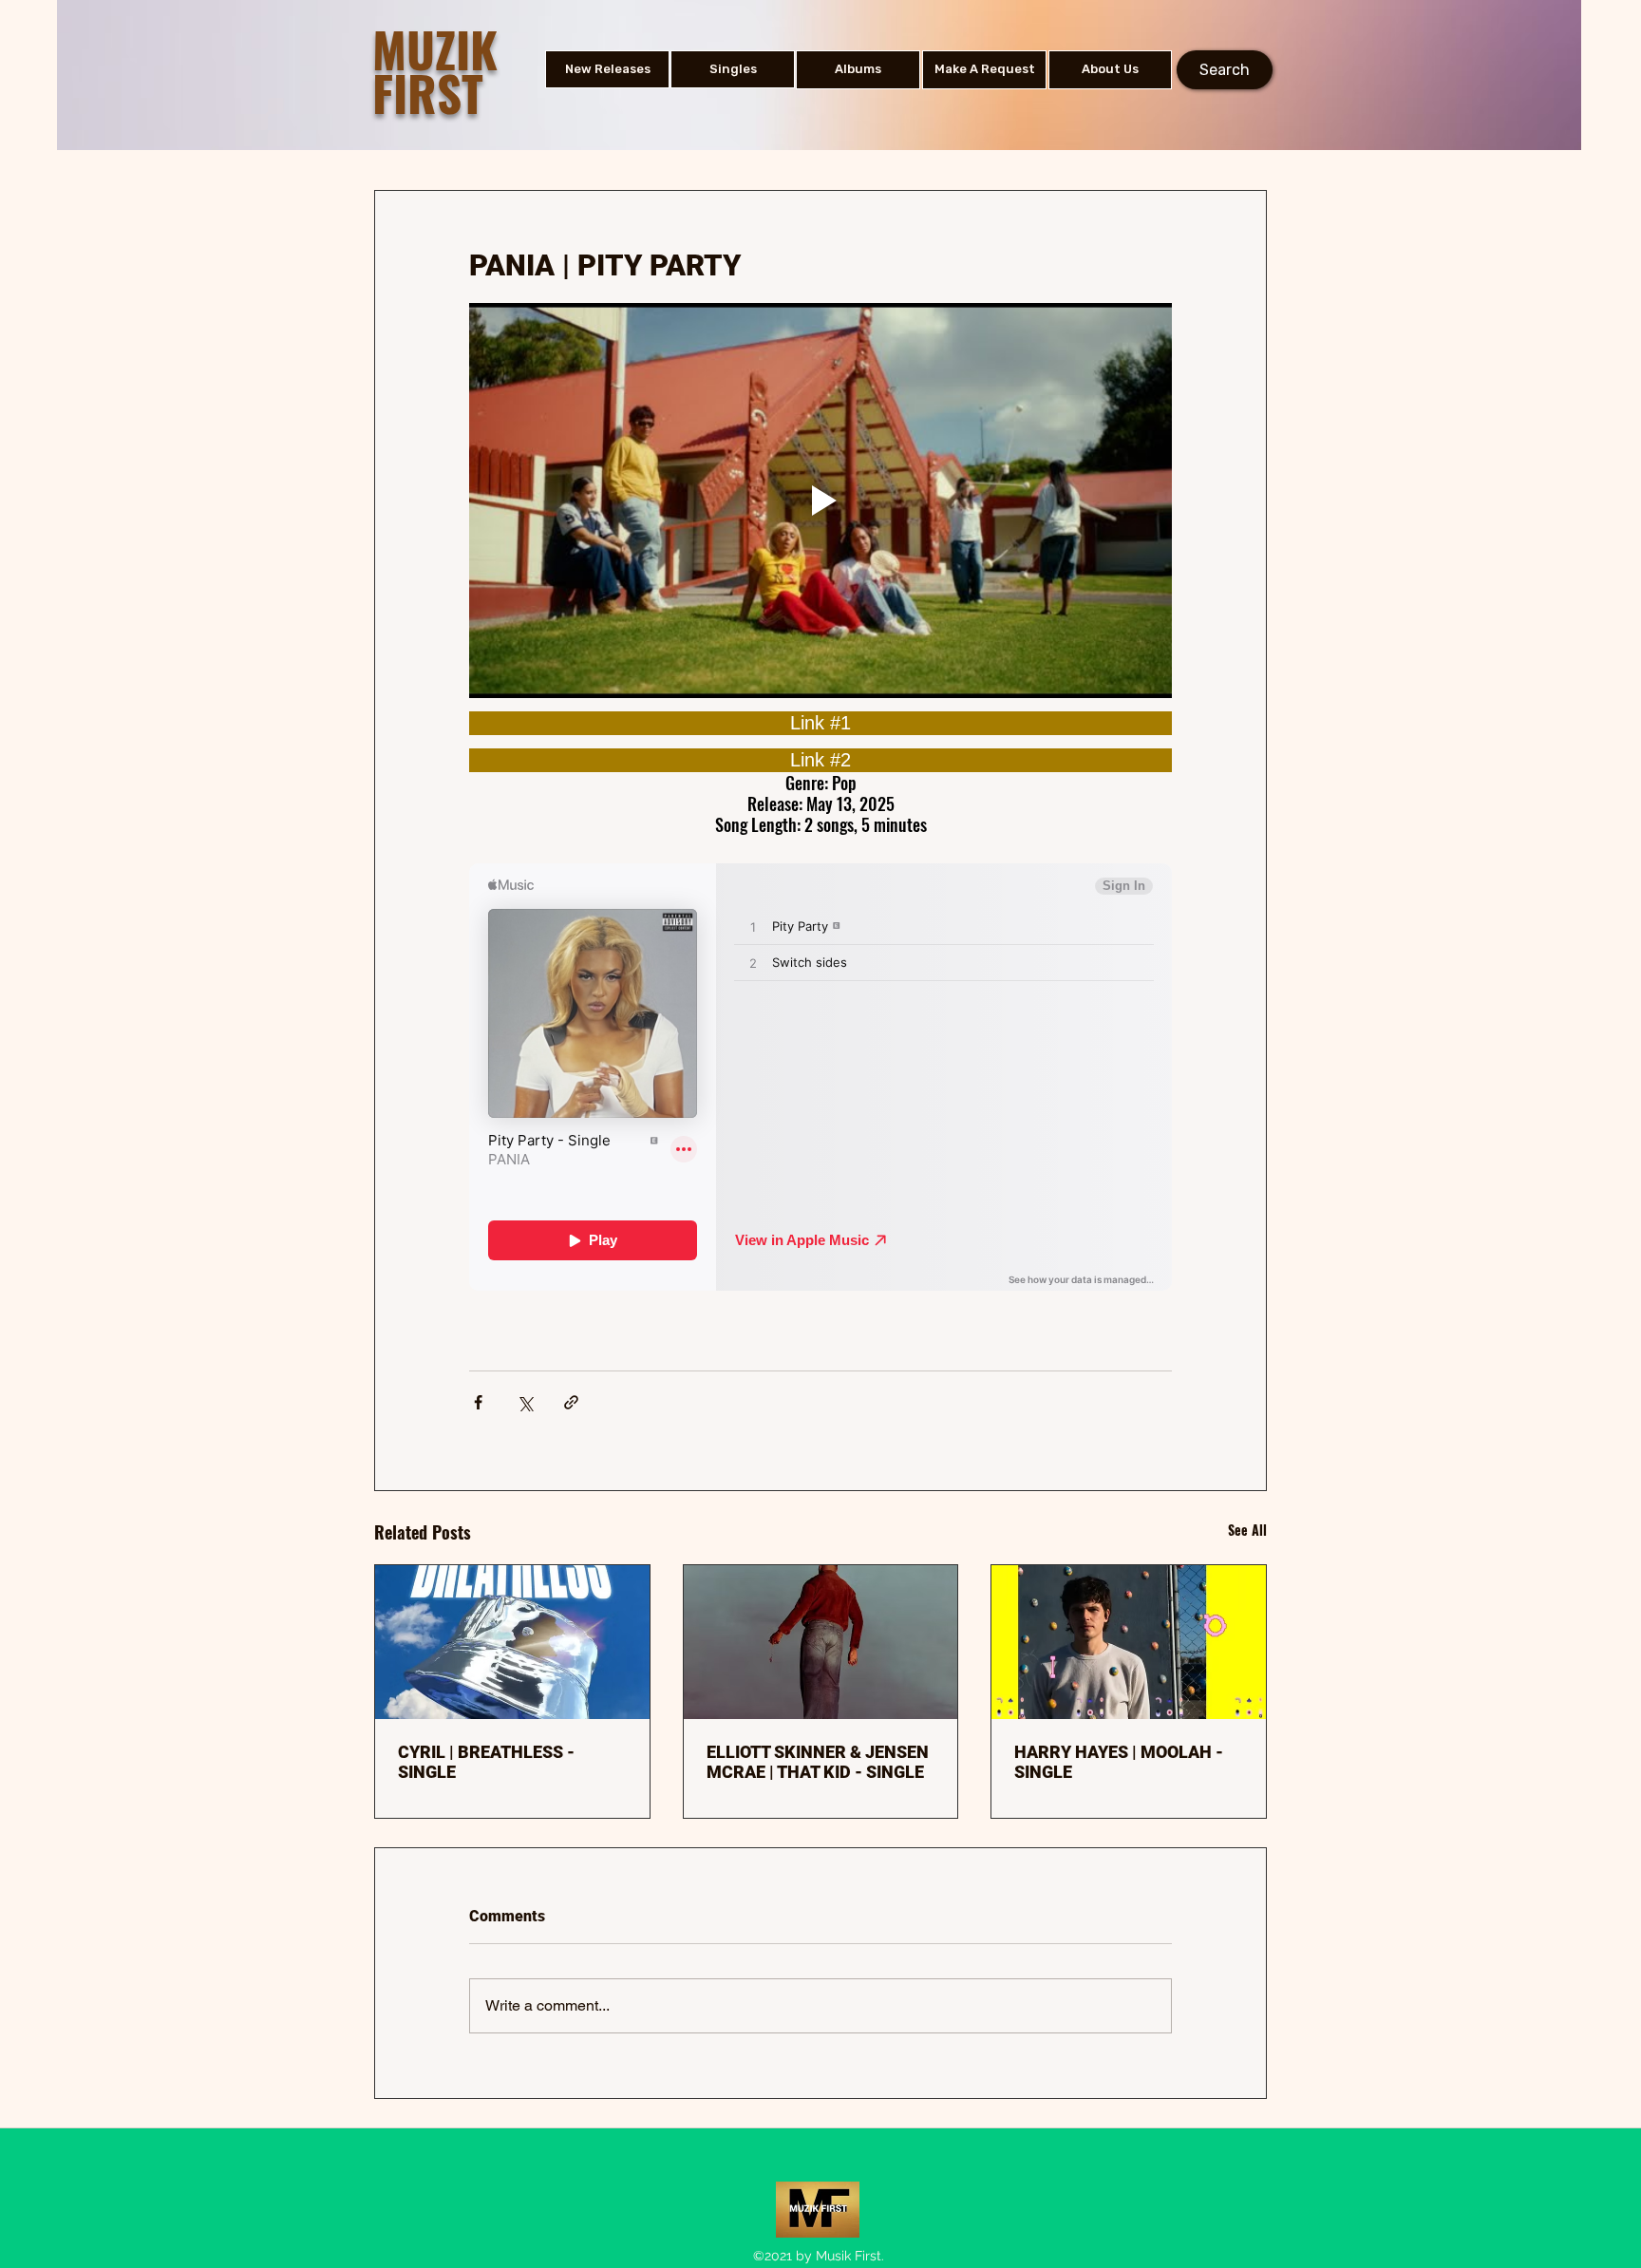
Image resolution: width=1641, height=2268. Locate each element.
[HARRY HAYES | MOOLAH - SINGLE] (1129, 1642)
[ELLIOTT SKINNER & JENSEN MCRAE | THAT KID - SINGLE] (821, 1642)
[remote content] (820, 723)
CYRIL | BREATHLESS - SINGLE (486, 1762)
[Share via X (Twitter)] (525, 1402)
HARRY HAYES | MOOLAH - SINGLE (1119, 1762)
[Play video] (820, 501)
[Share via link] (571, 1402)
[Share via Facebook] (478, 1402)
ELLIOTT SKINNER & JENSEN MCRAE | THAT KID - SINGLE (818, 1762)
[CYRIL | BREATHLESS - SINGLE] (512, 1642)
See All (1247, 1530)
